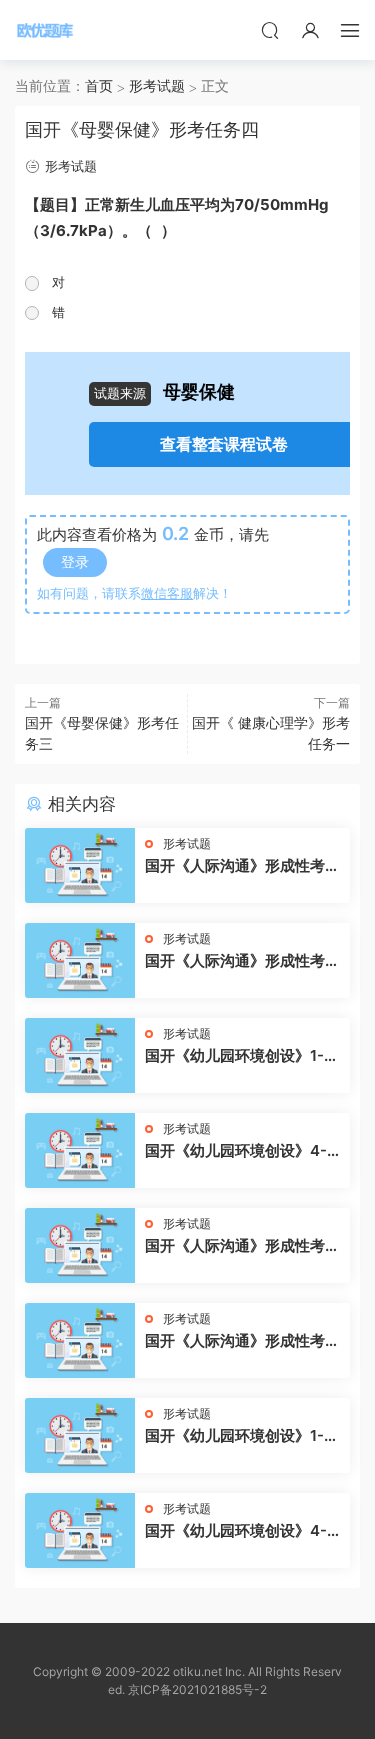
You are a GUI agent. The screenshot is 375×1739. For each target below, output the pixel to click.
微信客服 (167, 593)
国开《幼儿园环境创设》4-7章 (240, 1151)
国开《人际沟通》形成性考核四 (242, 866)
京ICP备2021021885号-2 (197, 1689)
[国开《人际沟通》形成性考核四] (80, 865)
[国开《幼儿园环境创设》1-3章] (80, 1055)
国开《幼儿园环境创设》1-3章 (239, 1056)
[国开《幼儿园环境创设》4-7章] (80, 1150)
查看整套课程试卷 (224, 444)
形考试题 (71, 166)
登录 (75, 561)
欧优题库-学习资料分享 (45, 30)
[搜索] (270, 30)
